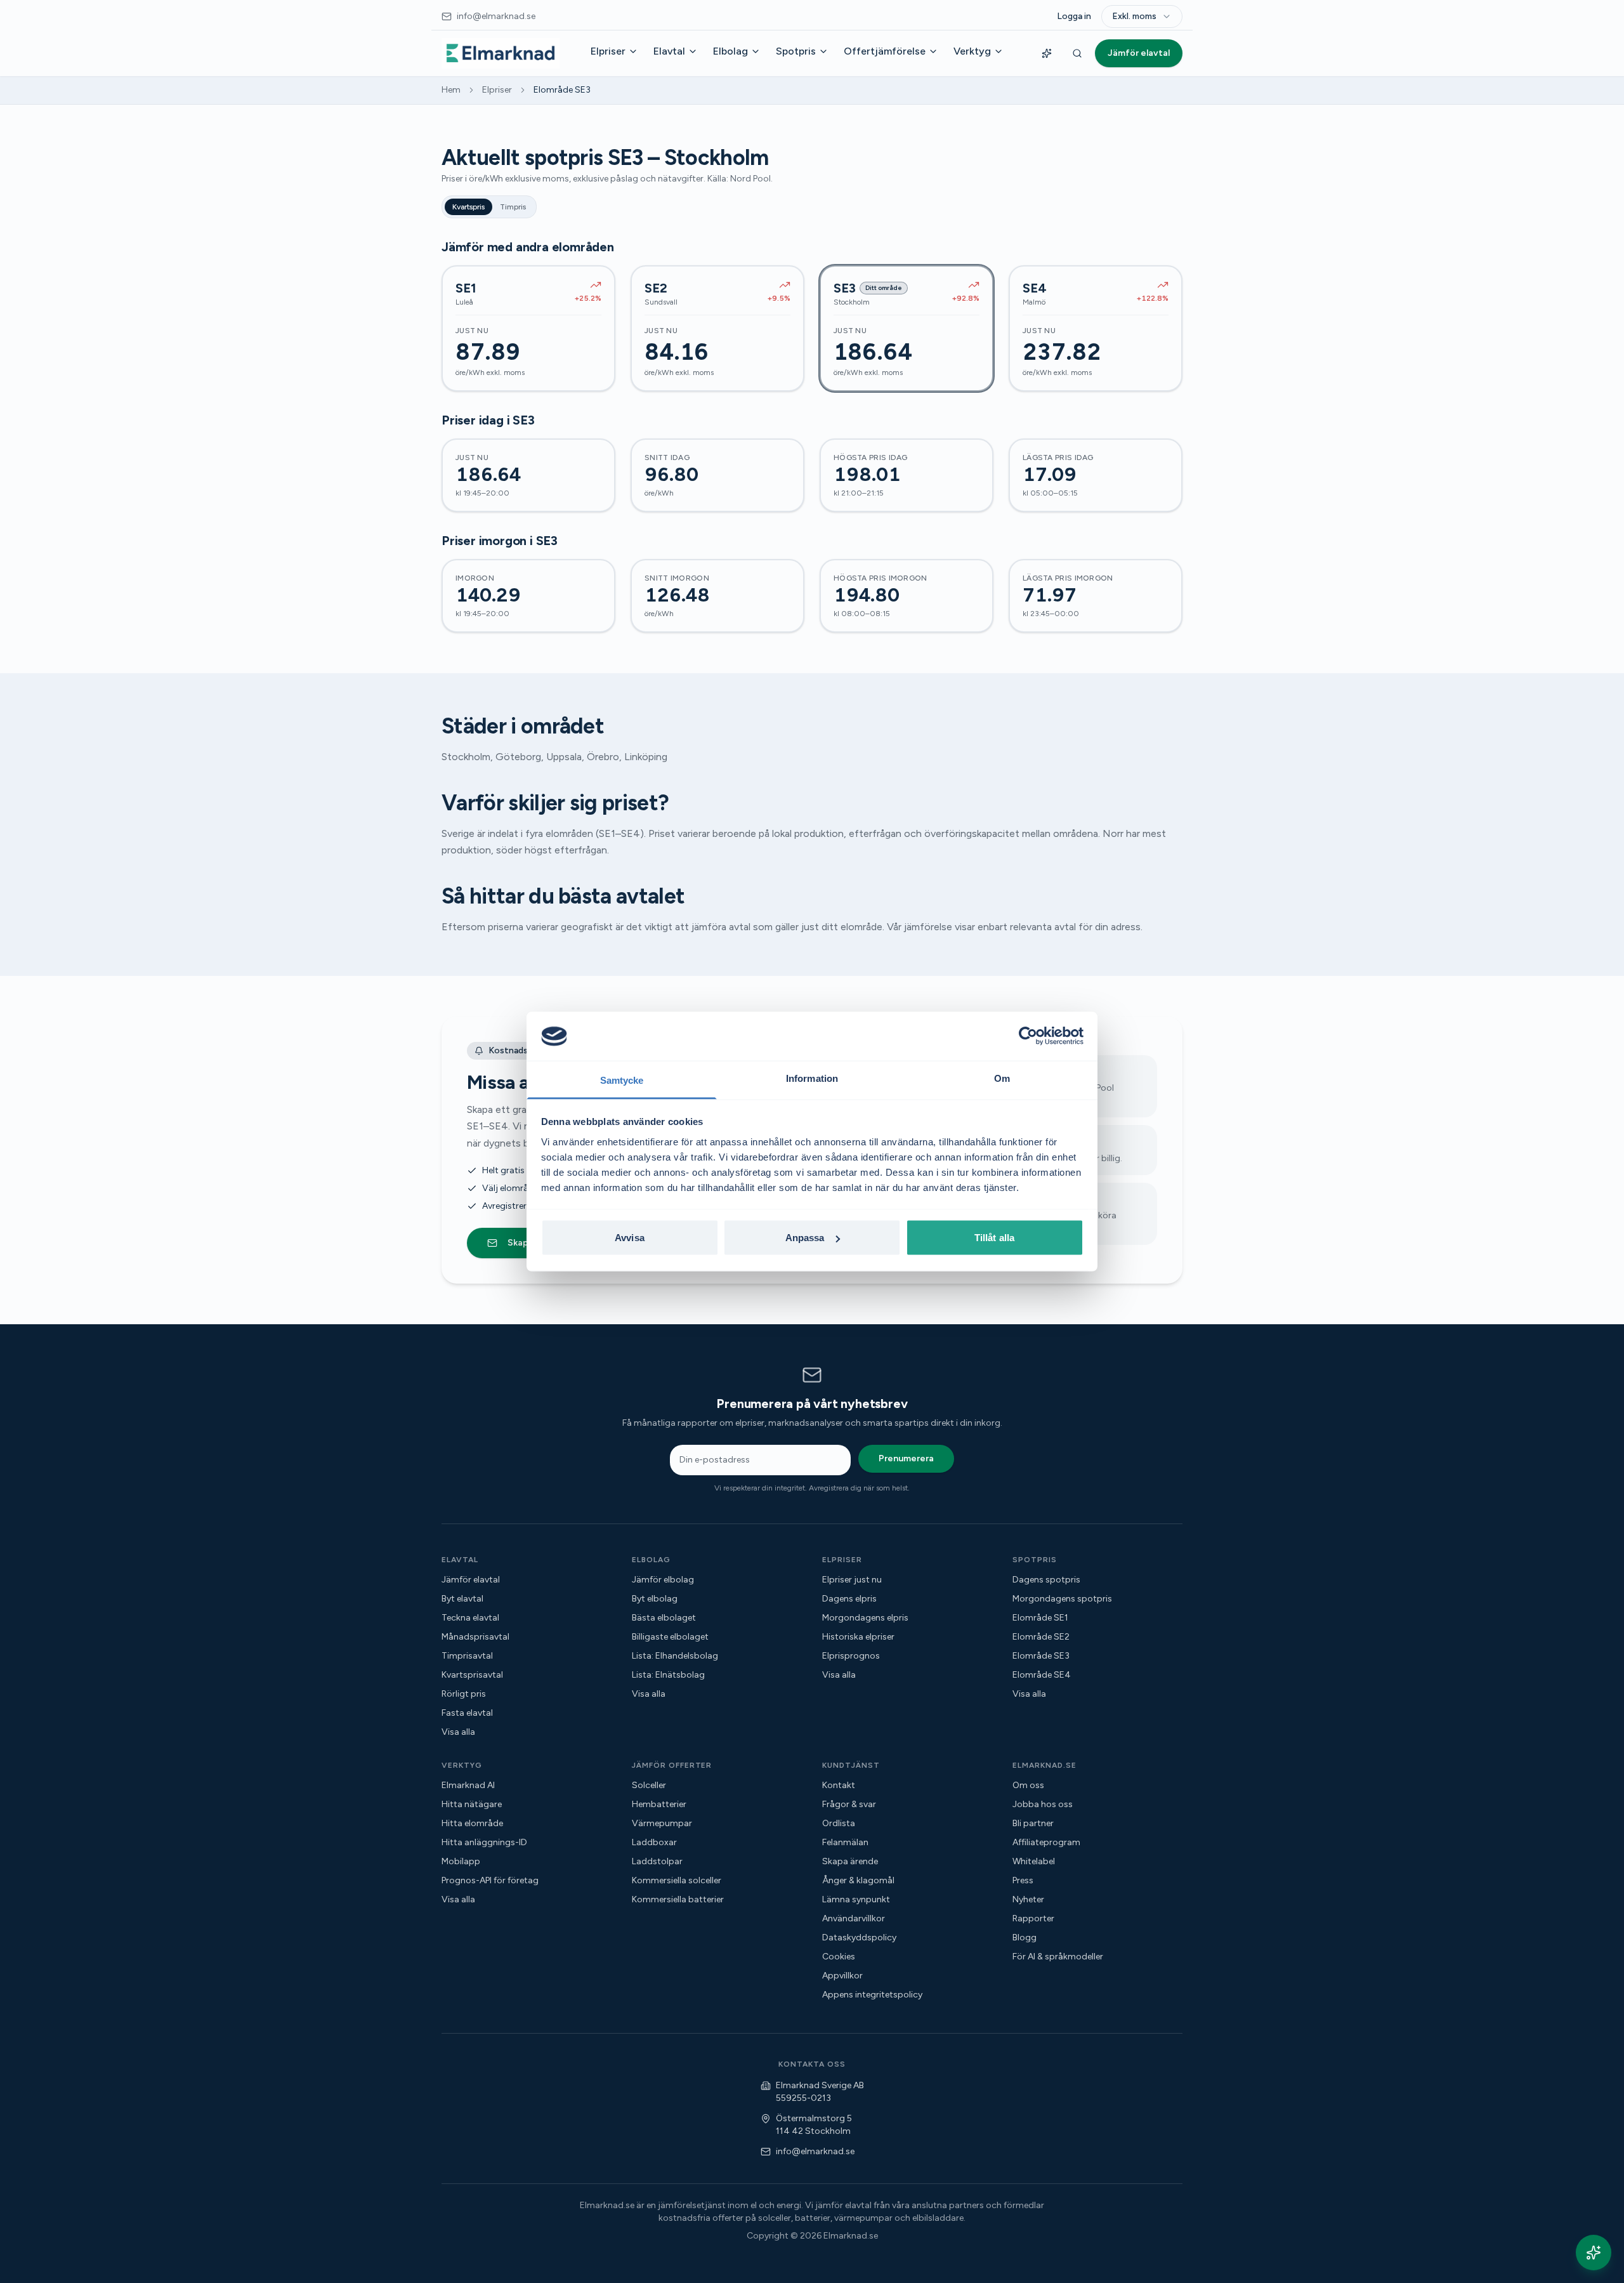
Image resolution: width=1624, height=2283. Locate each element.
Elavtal (669, 51)
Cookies (839, 1957)
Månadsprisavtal (475, 1637)
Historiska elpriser (858, 1637)
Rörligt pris (464, 1694)
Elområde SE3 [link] (562, 90)
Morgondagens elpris (865, 1618)
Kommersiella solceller (677, 1880)
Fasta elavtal (467, 1713)
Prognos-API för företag (490, 1880)
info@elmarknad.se (815, 2151)
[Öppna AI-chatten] (1594, 2253)
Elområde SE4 (1042, 1675)
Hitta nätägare (472, 1804)
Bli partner (1033, 1823)
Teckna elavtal (470, 1618)
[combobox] (1142, 16)
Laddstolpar (657, 1861)
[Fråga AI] (1047, 53)
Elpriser (608, 51)
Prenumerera (906, 1458)
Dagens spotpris (1046, 1580)
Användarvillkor (854, 1918)
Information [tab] (812, 1078)
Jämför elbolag (663, 1580)
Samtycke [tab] (622, 1080)
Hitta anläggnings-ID (484, 1842)
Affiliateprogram (1046, 1842)
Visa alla (458, 1732)
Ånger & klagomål (858, 1880)
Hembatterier (659, 1804)
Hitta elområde (472, 1823)
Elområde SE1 (1040, 1618)
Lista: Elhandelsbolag (675, 1656)
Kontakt (839, 1785)
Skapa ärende (850, 1861)
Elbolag (730, 51)
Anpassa (805, 1238)
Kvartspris (468, 207)
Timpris (513, 207)
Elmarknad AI (468, 1785)
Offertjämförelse (885, 51)
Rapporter (1033, 1918)
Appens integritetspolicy (872, 1995)
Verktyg (972, 51)
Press (1023, 1880)
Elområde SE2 (1041, 1637)
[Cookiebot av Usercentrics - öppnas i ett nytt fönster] (1028, 1036)
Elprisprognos (851, 1656)
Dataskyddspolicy (859, 1938)
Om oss (1028, 1785)
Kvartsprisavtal (472, 1675)
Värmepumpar (662, 1823)
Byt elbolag (655, 1599)
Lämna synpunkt (856, 1899)
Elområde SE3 (1041, 1656)
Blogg (1025, 1938)
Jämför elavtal (1139, 53)
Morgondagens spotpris (1062, 1599)
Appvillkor (842, 1976)
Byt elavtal (462, 1599)
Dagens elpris (849, 1599)
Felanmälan (845, 1842)
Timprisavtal (467, 1656)
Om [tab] (1002, 1078)
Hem (451, 90)
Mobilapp (461, 1861)
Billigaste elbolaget (670, 1637)
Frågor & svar (849, 1804)
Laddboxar (654, 1842)
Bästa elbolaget (664, 1618)
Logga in (1074, 16)
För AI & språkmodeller (1058, 1957)
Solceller (649, 1785)
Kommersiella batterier (678, 1899)
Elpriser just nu (852, 1580)
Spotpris (796, 51)
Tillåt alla (994, 1238)
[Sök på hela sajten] (1077, 53)
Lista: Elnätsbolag (668, 1675)
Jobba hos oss (1043, 1804)
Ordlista (839, 1823)
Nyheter (1028, 1899)
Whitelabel (1034, 1861)
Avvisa (630, 1238)
